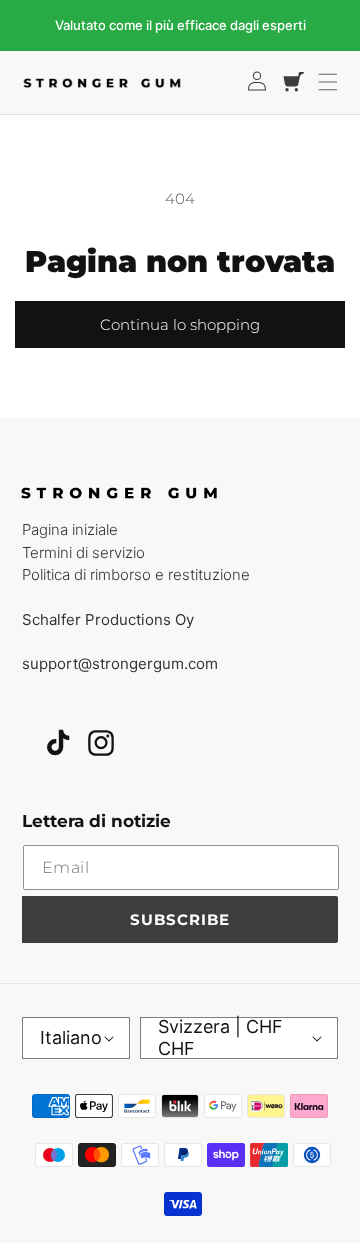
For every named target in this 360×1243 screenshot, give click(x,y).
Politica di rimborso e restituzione (136, 574)
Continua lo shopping (180, 324)
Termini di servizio (83, 552)
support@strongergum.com (120, 663)
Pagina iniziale (70, 529)
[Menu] (328, 82)
